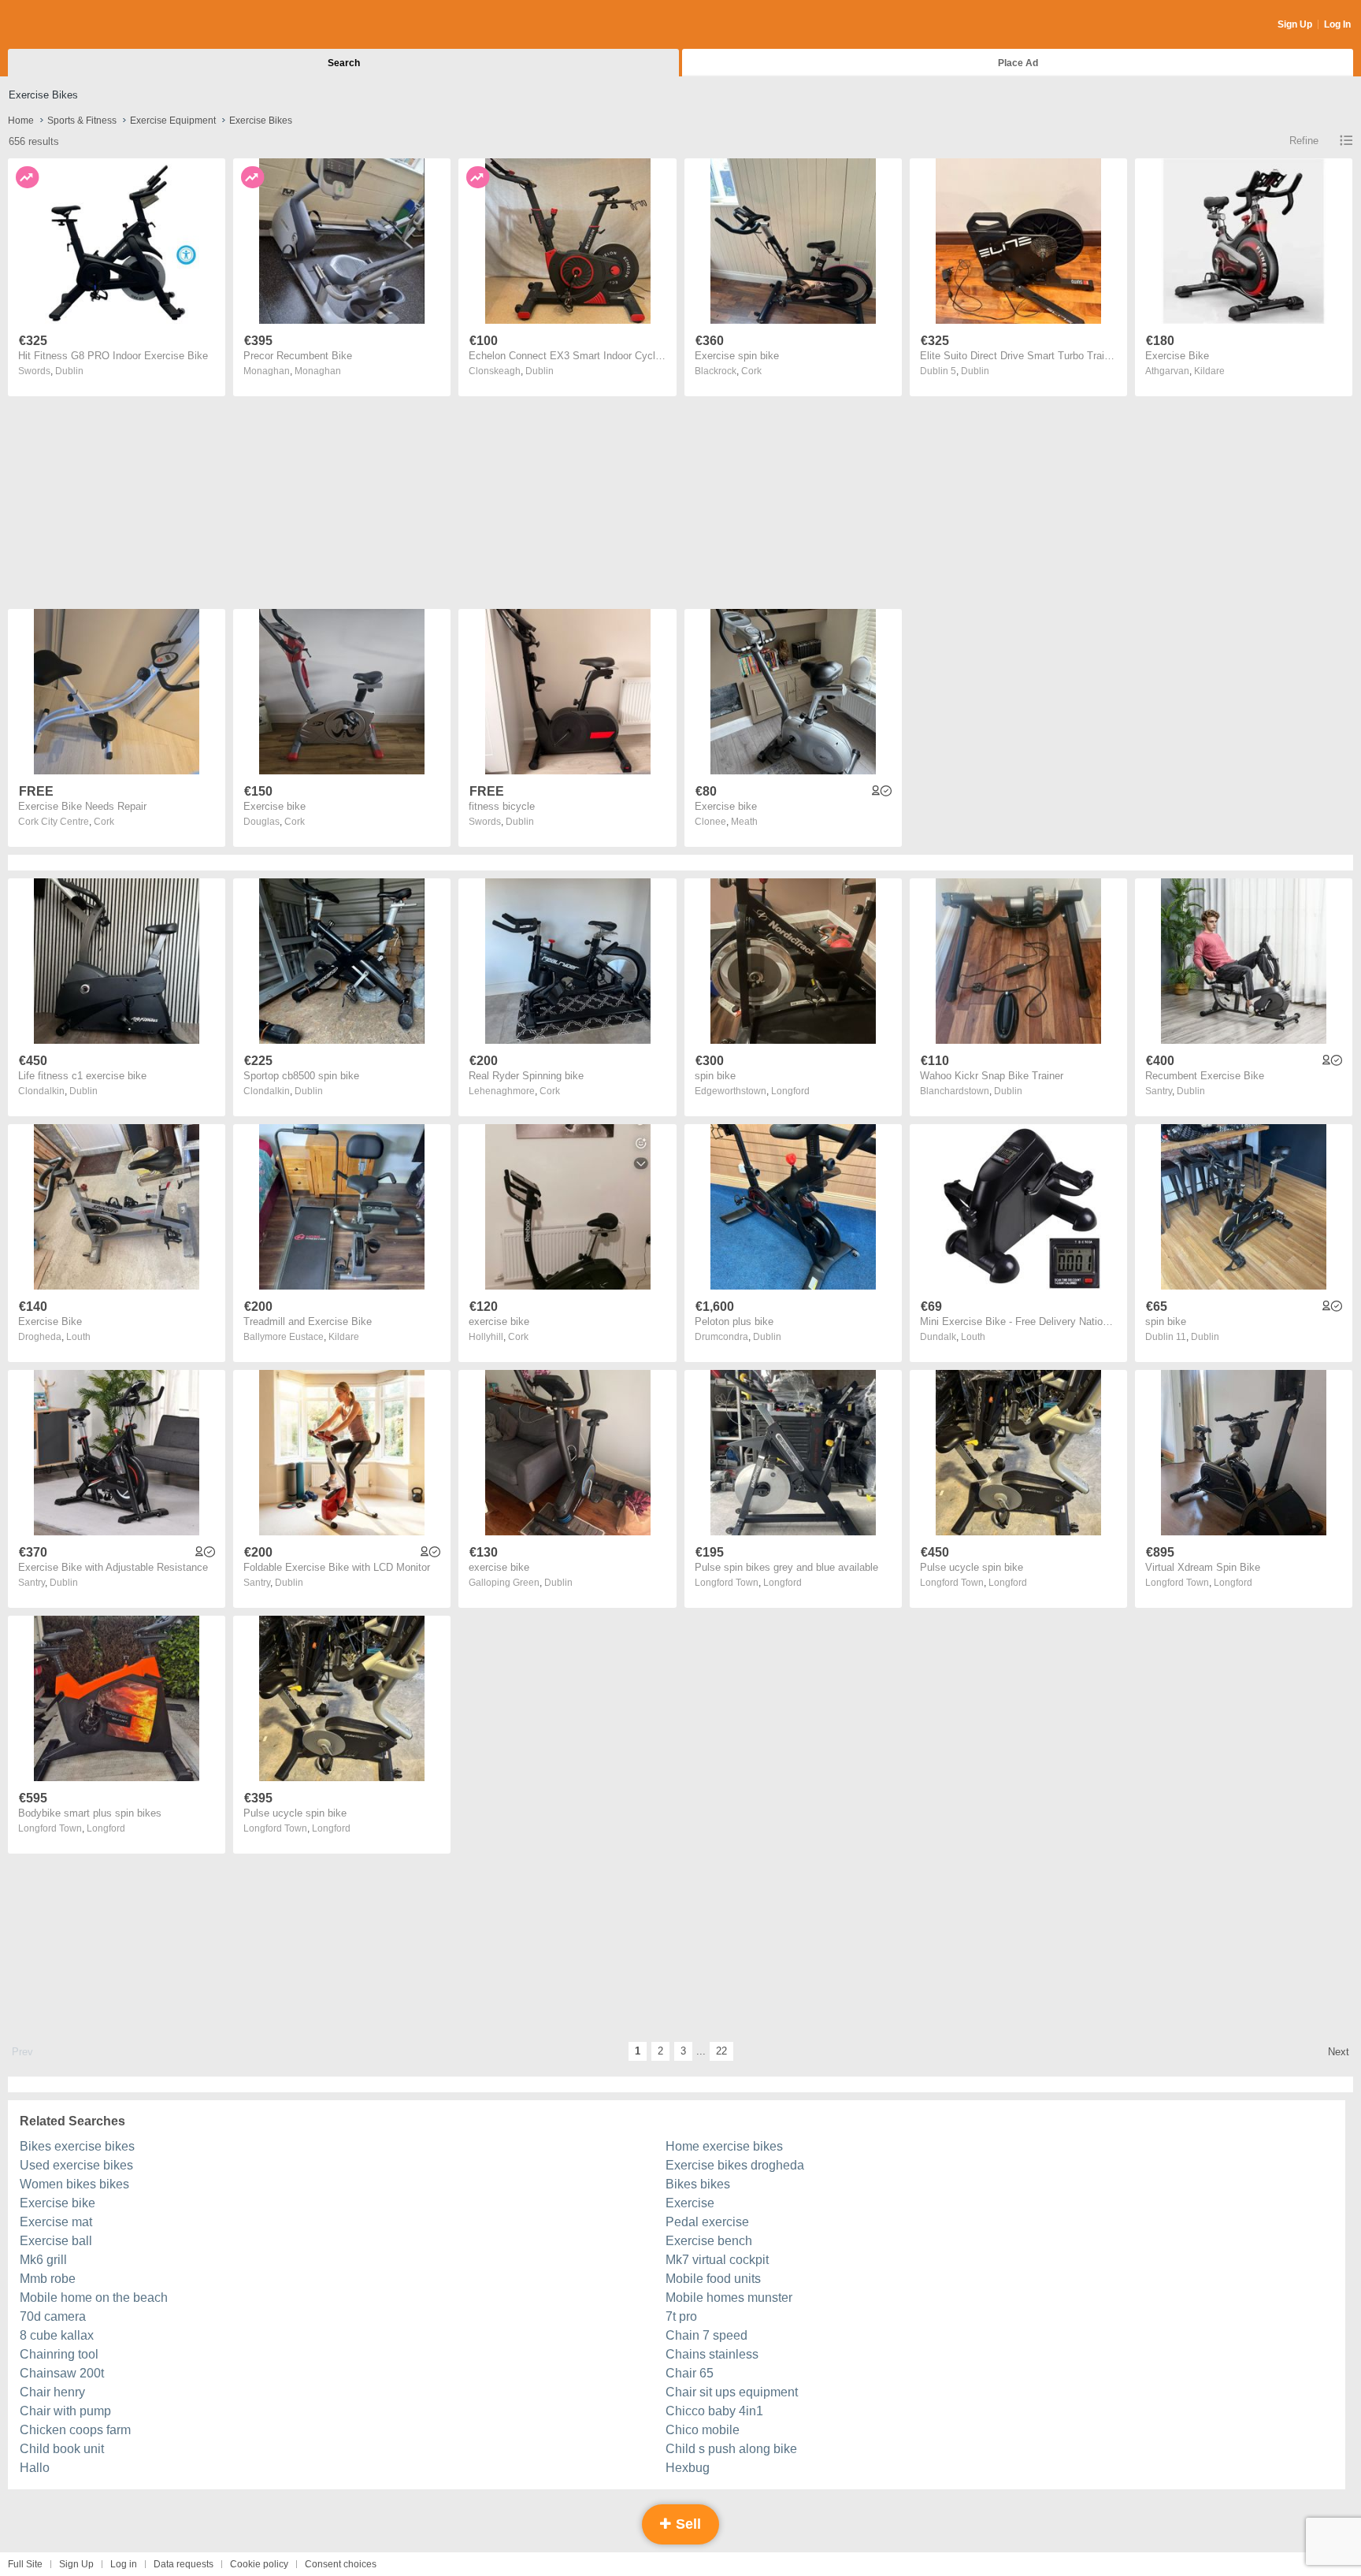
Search (344, 63)
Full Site (25, 2564)
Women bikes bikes (74, 2184)
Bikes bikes (698, 2184)
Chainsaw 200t (62, 2373)
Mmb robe (48, 2279)
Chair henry (52, 2392)
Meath (744, 822)
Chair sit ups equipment (732, 2392)
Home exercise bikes (724, 2146)
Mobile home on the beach (94, 2298)
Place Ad (1018, 63)
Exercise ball (56, 2241)
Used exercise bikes (76, 2165)
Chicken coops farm (75, 2430)
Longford (790, 1091)
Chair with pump (65, 2411)
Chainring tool (59, 2354)
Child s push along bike (731, 2449)
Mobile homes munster (729, 2298)
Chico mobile (703, 2430)
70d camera (53, 2316)
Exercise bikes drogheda (735, 2165)
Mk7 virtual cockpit (717, 2260)
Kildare (1209, 371)
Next (1339, 2052)
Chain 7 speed (706, 2335)
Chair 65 (690, 2373)
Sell (686, 2524)
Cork (751, 371)
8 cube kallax (57, 2335)
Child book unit (62, 2449)
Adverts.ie (70, 25)
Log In (1337, 24)
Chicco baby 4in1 (714, 2411)
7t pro (681, 2316)
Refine (1304, 141)
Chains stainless (712, 2354)
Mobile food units (713, 2279)
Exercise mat (56, 2222)
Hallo (35, 2468)
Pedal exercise (707, 2222)
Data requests (184, 2564)
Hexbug (688, 2468)
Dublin (69, 371)
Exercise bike (57, 2203)
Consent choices (341, 2564)
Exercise (690, 2203)
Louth (78, 1337)
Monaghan (318, 371)
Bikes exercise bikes (77, 2146)
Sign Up (1295, 24)
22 (721, 2051)
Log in (124, 2564)
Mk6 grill (43, 2260)
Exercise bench (709, 2241)
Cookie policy (259, 2564)
